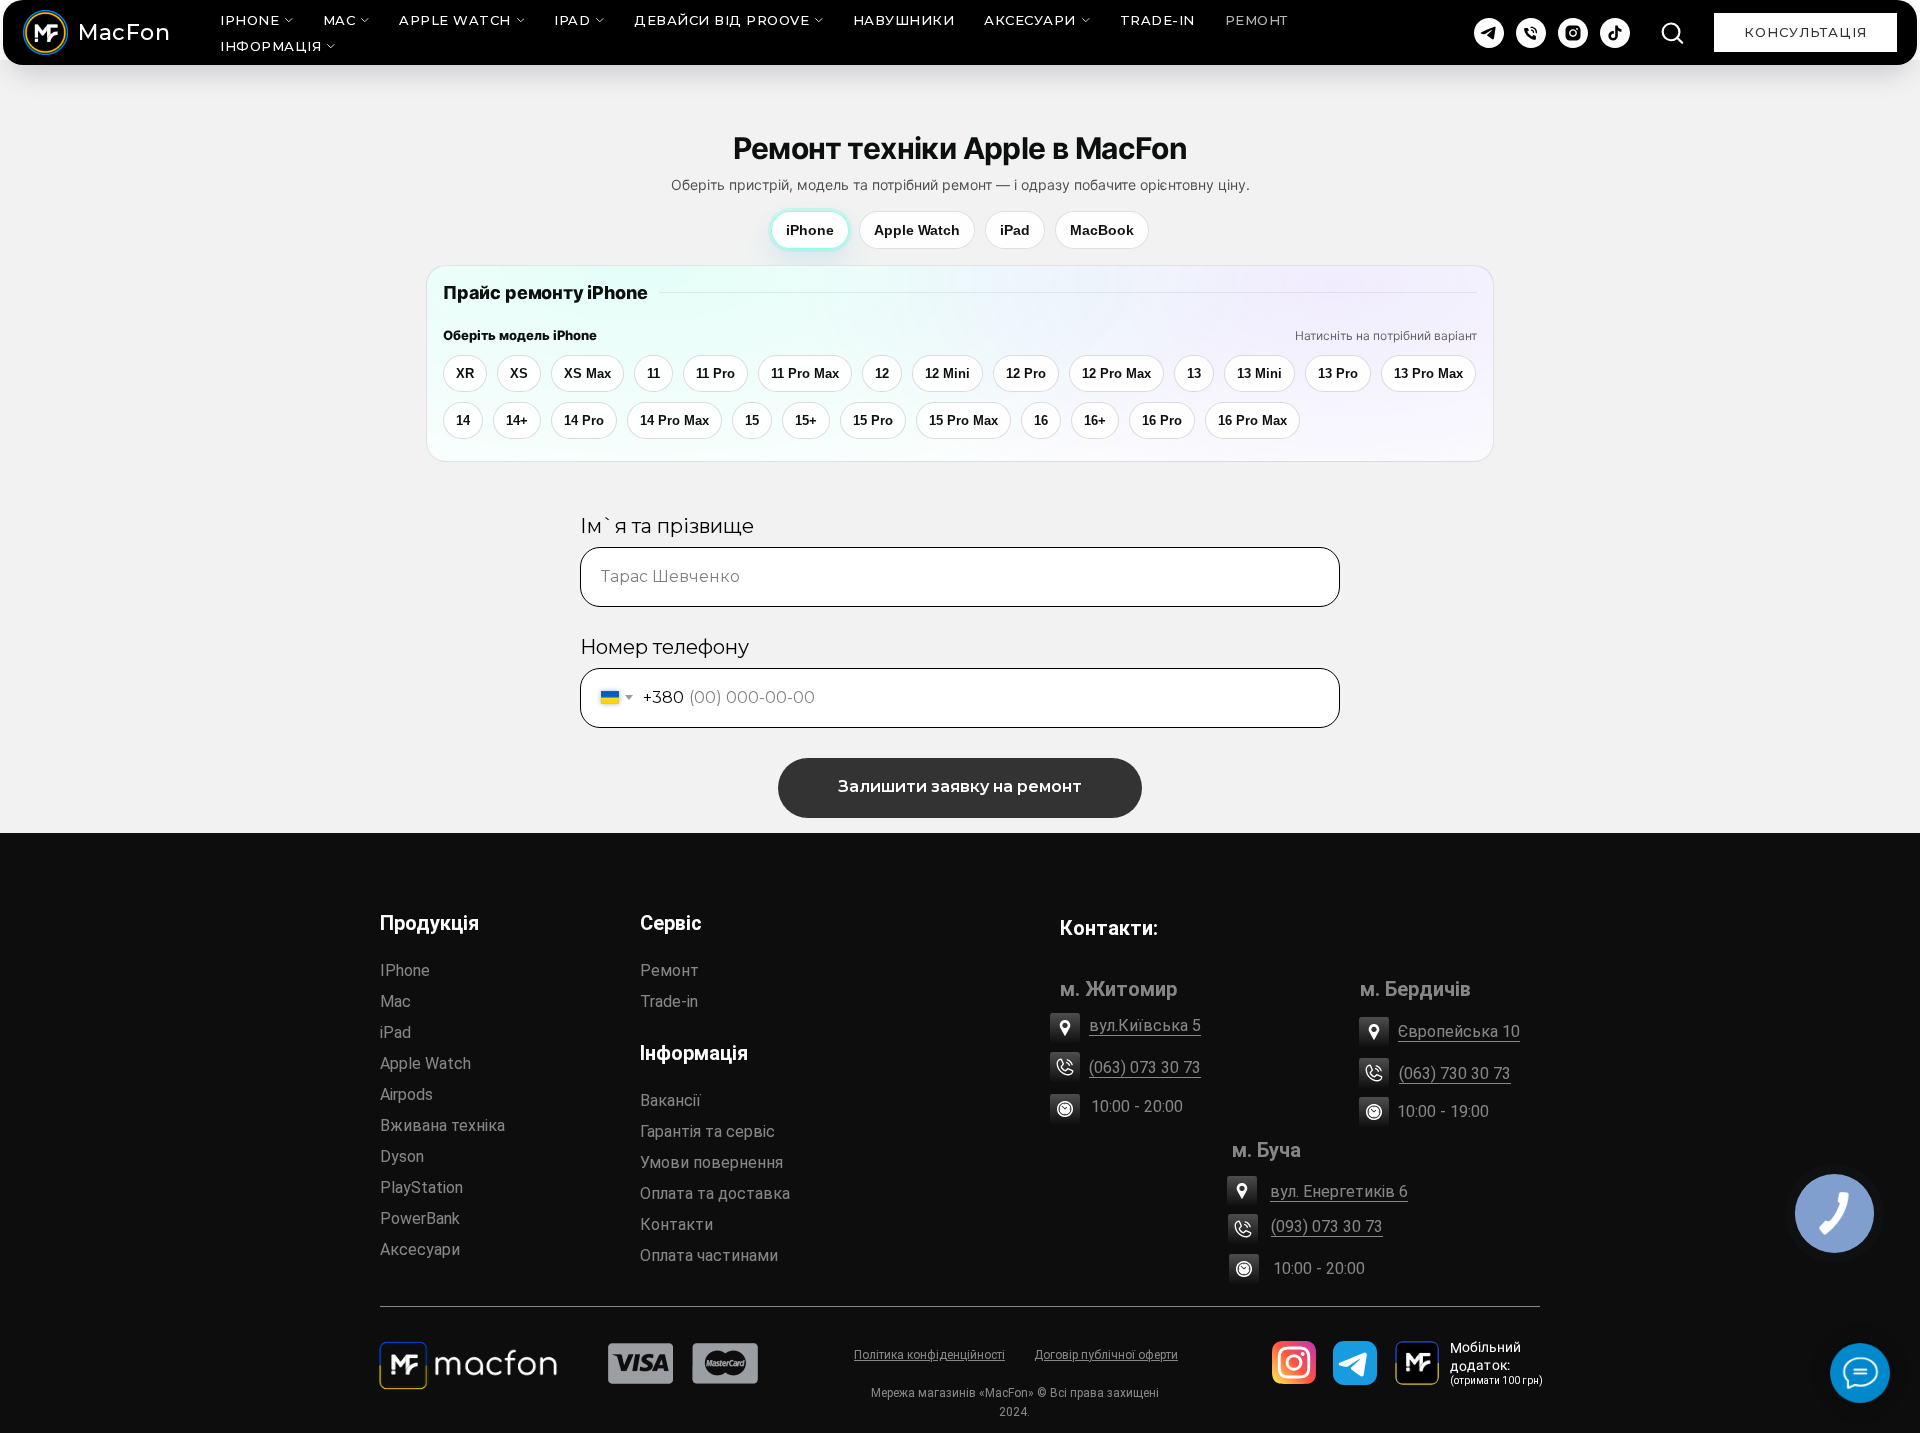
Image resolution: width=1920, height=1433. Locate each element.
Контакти (676, 1224)
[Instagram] (1573, 33)
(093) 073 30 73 (1327, 1226)
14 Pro (584, 420)
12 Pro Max (1116, 373)
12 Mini (947, 373)
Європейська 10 (1459, 1031)
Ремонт (1256, 20)
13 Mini (1259, 373)
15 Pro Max (963, 420)
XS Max (587, 373)
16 (1041, 420)
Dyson (402, 1156)
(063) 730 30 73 (1455, 1073)
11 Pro (715, 373)
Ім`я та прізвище (667, 526)
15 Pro (873, 420)
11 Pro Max (805, 373)
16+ (1095, 420)
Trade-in (669, 1001)
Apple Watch (455, 20)
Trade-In (1157, 20)
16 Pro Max (1252, 420)
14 (463, 420)
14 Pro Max (674, 420)
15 (752, 420)
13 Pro (1338, 373)
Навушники (904, 20)
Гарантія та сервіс (707, 1131)
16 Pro (1162, 420)
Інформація (270, 46)
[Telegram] (1489, 33)
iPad (572, 20)
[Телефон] (1531, 33)
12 (882, 373)
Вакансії (670, 1100)
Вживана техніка (442, 1125)
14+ (517, 420)
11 (653, 373)
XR (465, 373)
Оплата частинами (709, 1255)
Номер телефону (664, 647)
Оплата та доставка (715, 1193)
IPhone (405, 970)
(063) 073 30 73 (1145, 1067)
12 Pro (1026, 373)
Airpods (406, 1094)
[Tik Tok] (1615, 33)
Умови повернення (711, 1162)
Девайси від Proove (721, 20)
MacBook (1102, 230)
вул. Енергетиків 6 (1339, 1191)
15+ (806, 420)
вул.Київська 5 (1145, 1025)
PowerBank (420, 1218)
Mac (339, 20)
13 (1194, 373)
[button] (1672, 32)
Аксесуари (1030, 20)
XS (519, 373)
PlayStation (421, 1187)
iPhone (249, 20)
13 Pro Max (1428, 373)
